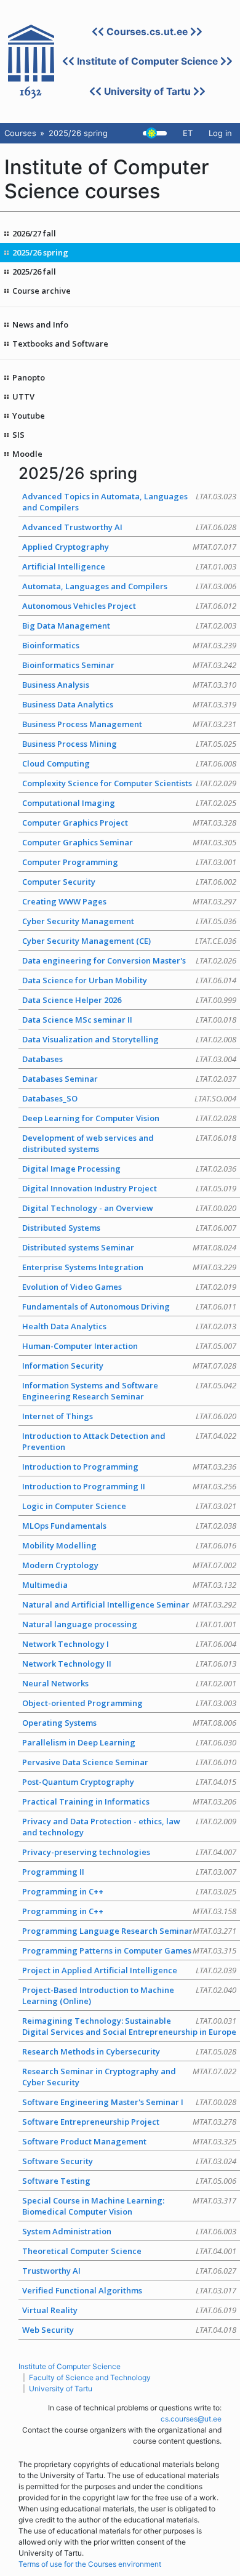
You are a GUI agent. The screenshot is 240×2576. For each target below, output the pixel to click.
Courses (20, 133)
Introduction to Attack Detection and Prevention (129, 1441)
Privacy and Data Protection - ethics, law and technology (129, 1827)
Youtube (29, 416)
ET (188, 133)
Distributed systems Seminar (129, 1247)
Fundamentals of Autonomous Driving (129, 1306)
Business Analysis (129, 685)
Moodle (27, 454)
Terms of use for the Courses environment (90, 2564)
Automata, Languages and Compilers (129, 586)
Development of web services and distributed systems (129, 1143)
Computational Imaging (129, 803)
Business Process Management (129, 724)
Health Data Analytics (129, 1326)
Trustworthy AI (129, 2271)
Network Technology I (129, 1644)
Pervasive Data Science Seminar (129, 1762)
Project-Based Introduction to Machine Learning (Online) (129, 1995)
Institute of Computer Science (147, 61)
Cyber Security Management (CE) (129, 941)
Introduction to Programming (129, 1467)
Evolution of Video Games (129, 1287)
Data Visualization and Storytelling (129, 1039)
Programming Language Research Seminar (129, 1931)
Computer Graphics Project (129, 823)
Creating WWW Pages (129, 901)
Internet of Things (129, 1416)
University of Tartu (147, 91)
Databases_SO (129, 1098)
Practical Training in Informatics (129, 1801)
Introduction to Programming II (129, 1486)
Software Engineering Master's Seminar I (129, 2102)
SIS (18, 435)
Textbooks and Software (60, 344)
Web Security (129, 2330)
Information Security (129, 1366)
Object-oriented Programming (129, 1703)
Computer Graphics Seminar (129, 842)
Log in (220, 133)
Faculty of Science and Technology (90, 2377)
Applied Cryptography (129, 547)
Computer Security (129, 882)
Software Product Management (129, 2141)
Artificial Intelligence (129, 566)
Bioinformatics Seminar (129, 665)
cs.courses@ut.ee (191, 2419)
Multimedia (129, 1585)
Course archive (42, 291)
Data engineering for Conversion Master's (129, 960)
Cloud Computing (129, 763)
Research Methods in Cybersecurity (129, 2051)
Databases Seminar (129, 1079)
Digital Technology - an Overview (129, 1208)
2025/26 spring (40, 252)
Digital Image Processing (129, 1169)
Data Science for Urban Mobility (129, 980)
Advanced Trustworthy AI (129, 527)
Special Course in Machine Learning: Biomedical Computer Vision (129, 2206)
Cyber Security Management (129, 921)
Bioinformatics (129, 645)
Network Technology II (129, 1664)
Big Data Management (129, 626)
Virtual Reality (129, 2310)
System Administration (129, 2231)
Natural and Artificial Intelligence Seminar (129, 1604)
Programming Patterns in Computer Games (129, 1950)
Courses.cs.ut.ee (147, 32)
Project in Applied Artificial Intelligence (129, 1970)
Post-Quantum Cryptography (129, 1782)
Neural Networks (129, 1683)
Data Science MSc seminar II (129, 1020)
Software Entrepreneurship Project (129, 2122)
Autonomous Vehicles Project (129, 606)
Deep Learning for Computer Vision (129, 1118)
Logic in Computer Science (129, 1506)
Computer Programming (129, 862)
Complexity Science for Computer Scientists (129, 783)
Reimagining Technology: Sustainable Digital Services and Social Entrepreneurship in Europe (129, 2026)
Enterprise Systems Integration (129, 1267)
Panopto (29, 377)
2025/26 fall (34, 272)
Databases (129, 1059)
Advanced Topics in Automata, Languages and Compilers (129, 502)
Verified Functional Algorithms (129, 2290)
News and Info (40, 324)
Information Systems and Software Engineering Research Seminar (129, 1391)
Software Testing (129, 2181)
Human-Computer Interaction (129, 1346)
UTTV (23, 396)
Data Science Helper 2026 (129, 1000)
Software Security (129, 2161)
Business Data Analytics (129, 704)
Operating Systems (129, 1723)
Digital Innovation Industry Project (129, 1188)
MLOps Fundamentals (129, 1526)
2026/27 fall (34, 233)
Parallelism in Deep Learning (129, 1742)
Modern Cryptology (129, 1565)
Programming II (129, 1872)
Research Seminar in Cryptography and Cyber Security (129, 2077)
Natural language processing (129, 1624)
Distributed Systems (129, 1228)
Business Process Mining (129, 744)
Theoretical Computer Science (129, 2251)
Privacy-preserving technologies (129, 1852)
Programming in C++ (129, 1891)
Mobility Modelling (129, 1545)
